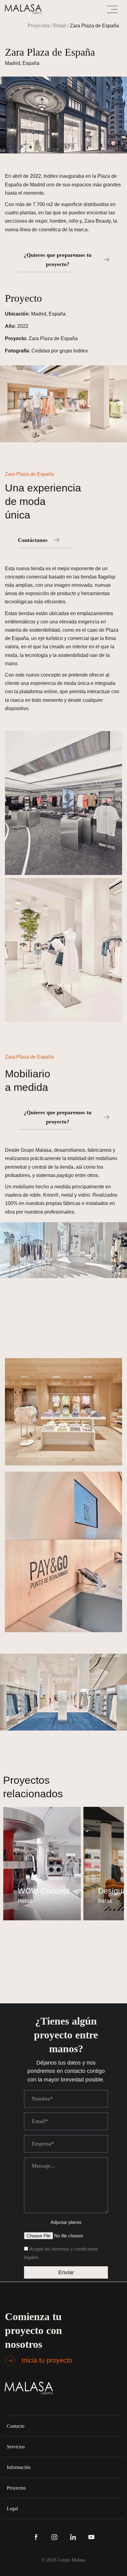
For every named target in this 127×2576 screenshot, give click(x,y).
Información (19, 2467)
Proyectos (39, 26)
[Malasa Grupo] (25, 9)
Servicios (16, 2447)
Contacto (16, 2426)
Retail (60, 26)
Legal (12, 2508)
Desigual (41, 1891)
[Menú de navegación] (112, 9)
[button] (63, 2426)
